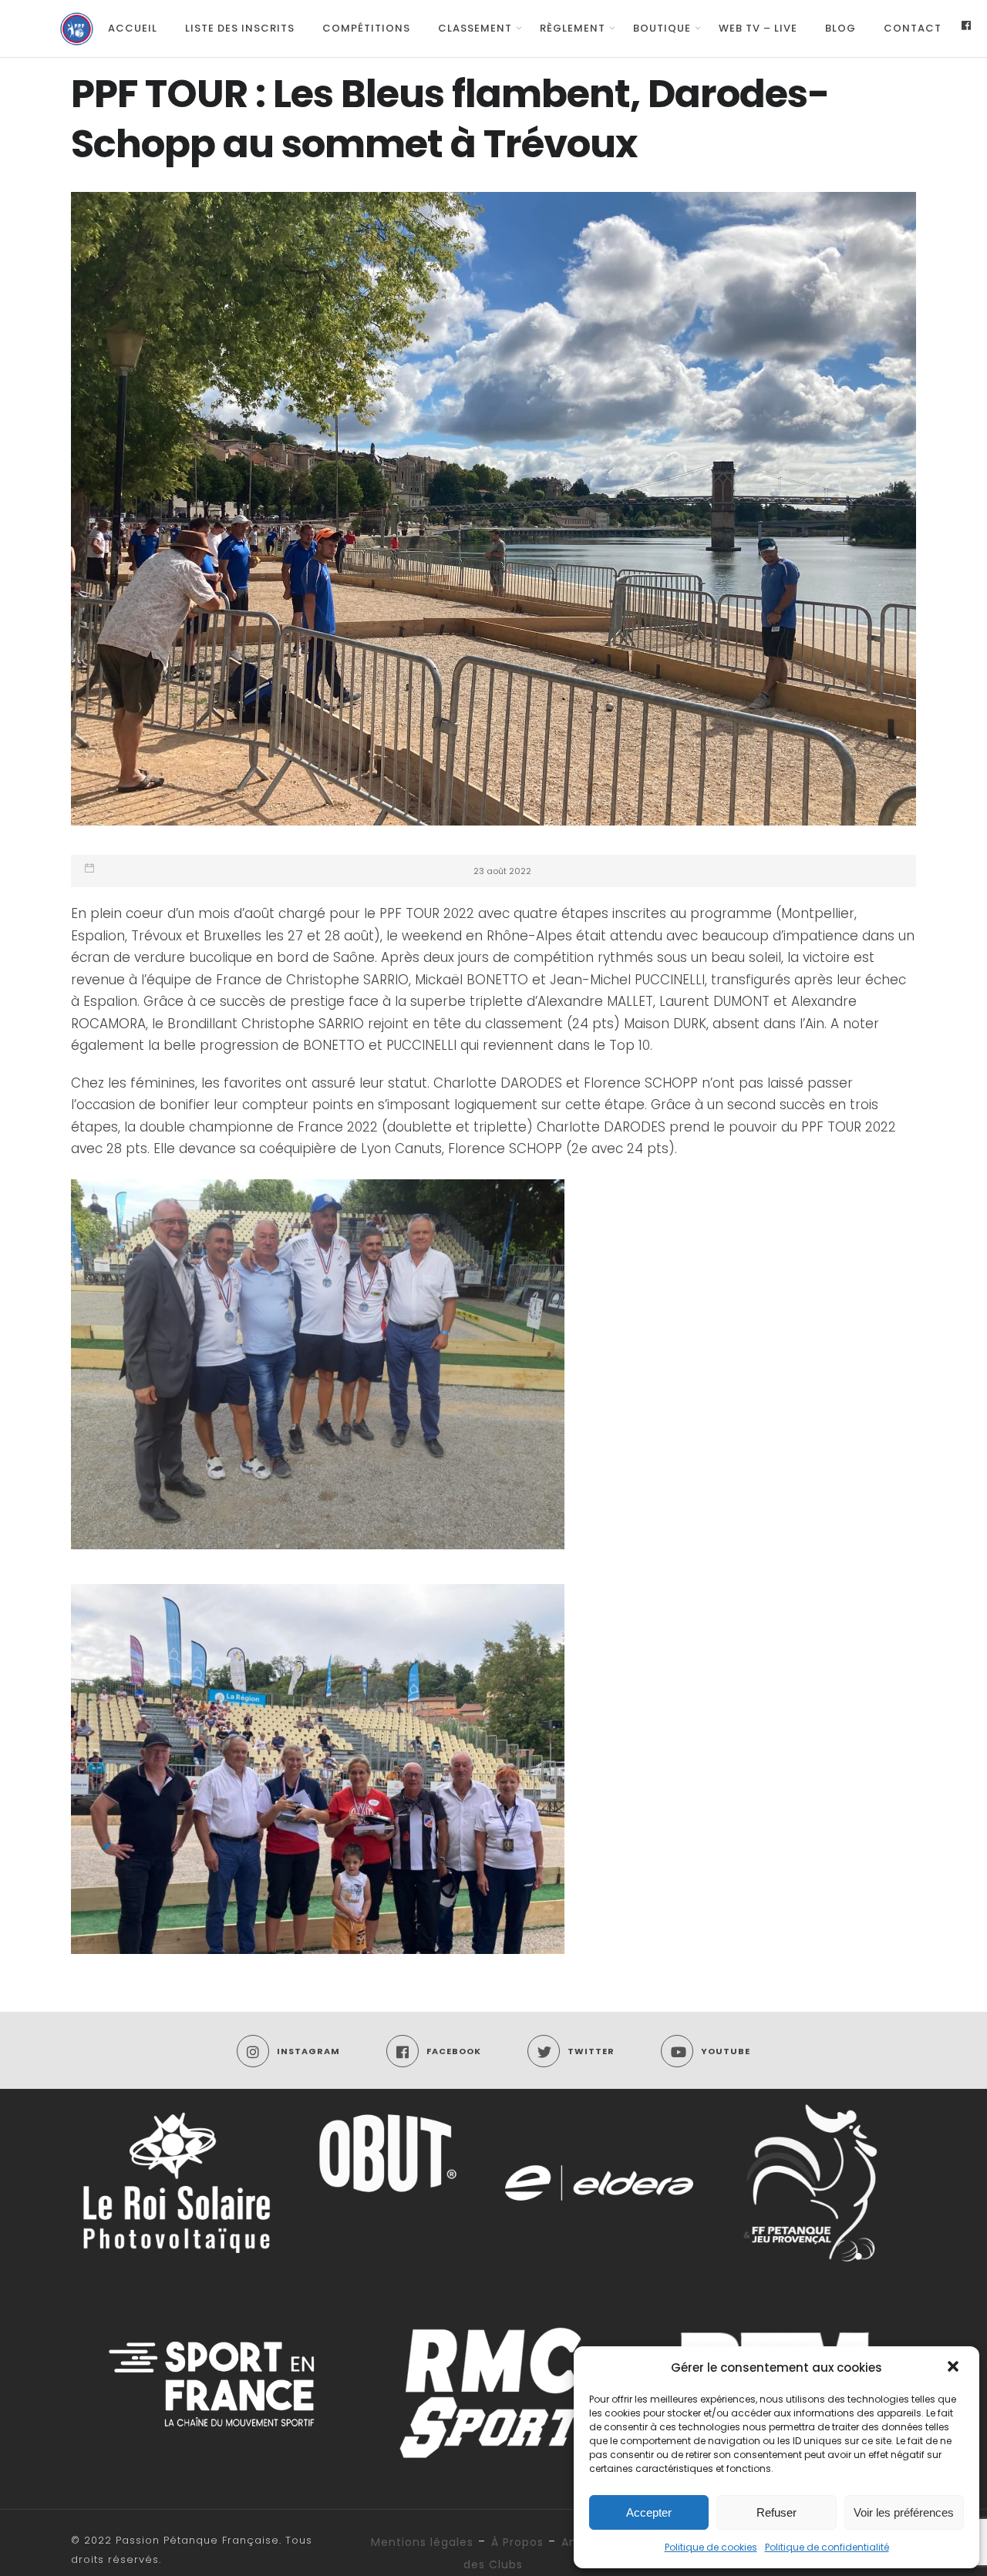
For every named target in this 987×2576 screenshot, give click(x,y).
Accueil (133, 28)
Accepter (649, 2512)
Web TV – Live (758, 28)
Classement (475, 28)
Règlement (573, 28)
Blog (840, 28)
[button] (955, 2368)
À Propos (517, 2542)
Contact (913, 28)
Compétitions (366, 28)
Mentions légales (422, 2542)
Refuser (776, 2512)
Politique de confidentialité (827, 2547)
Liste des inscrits (240, 28)
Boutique (662, 28)
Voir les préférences (904, 2512)
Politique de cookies (711, 2547)
